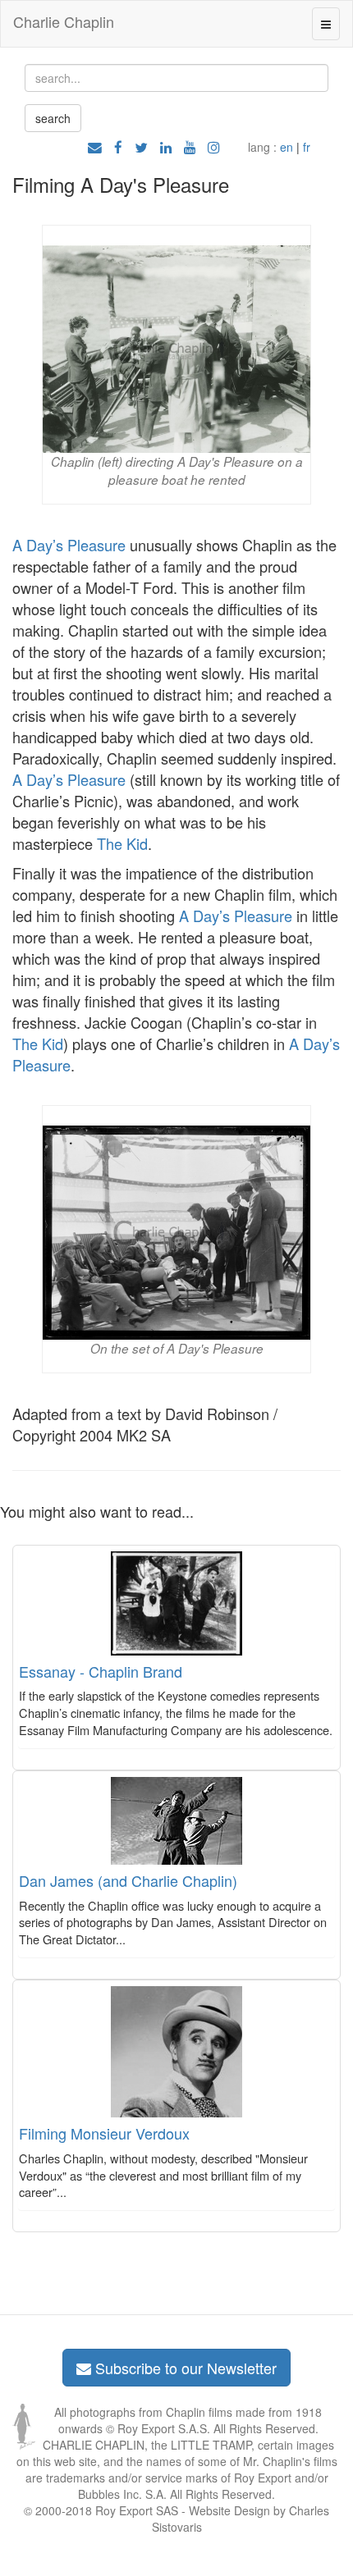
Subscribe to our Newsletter (184, 2368)
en (287, 147)
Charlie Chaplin (64, 21)
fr (307, 147)
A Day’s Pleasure (69, 545)
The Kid (122, 843)
